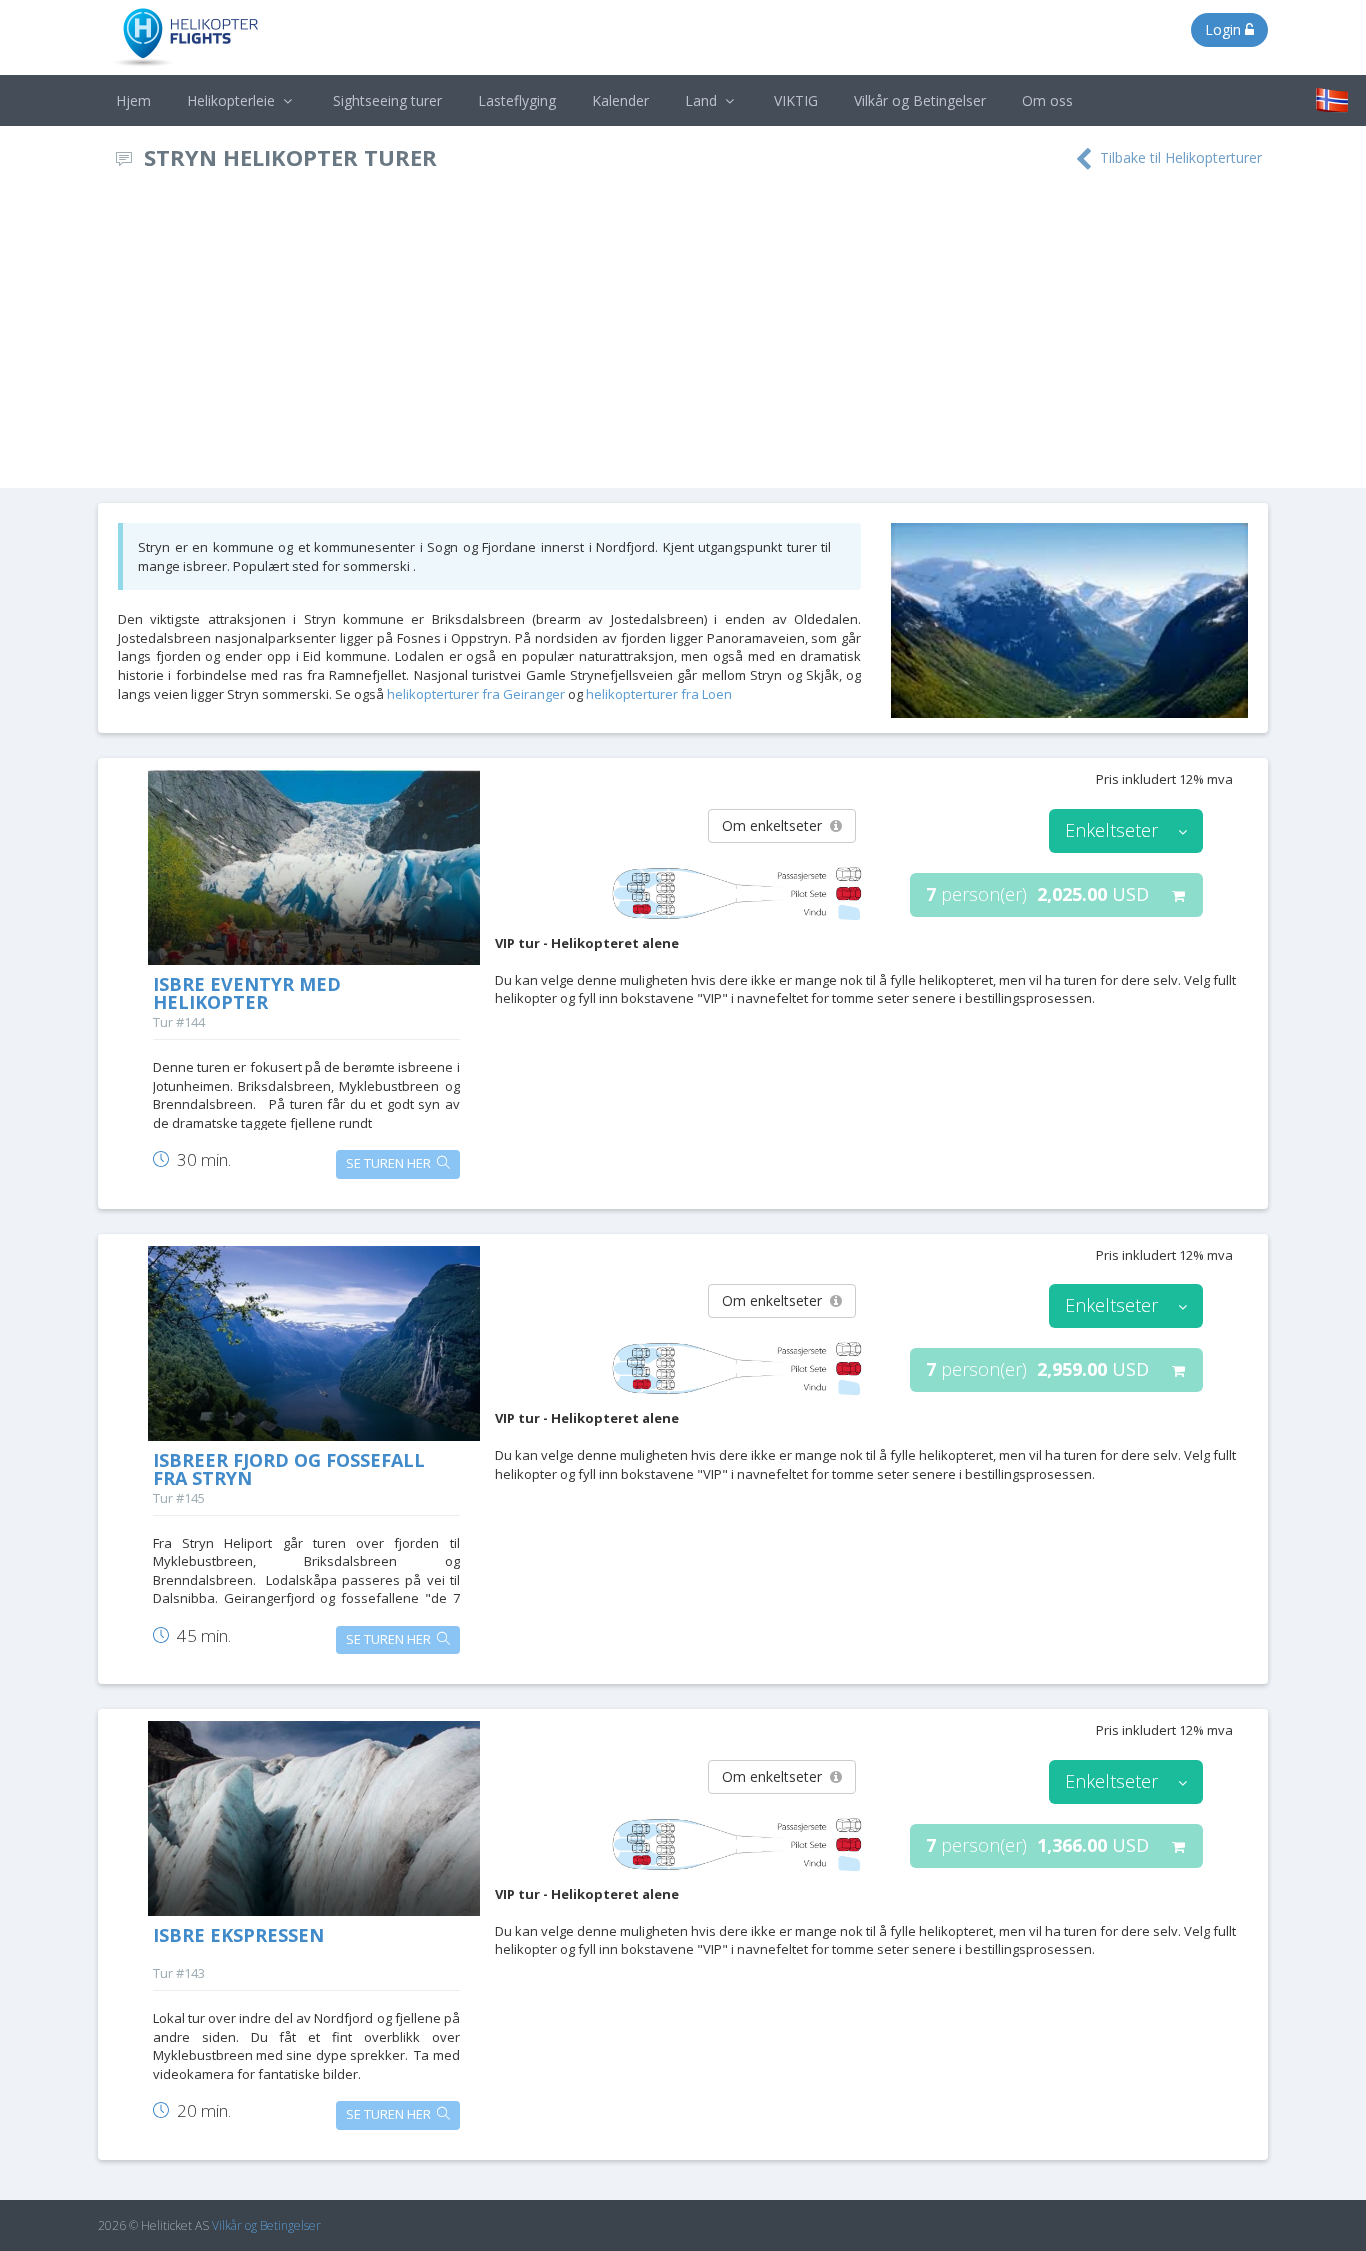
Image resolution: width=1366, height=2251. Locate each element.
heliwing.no (354, 2225)
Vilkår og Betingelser (920, 100)
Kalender (620, 100)
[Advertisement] (683, 338)
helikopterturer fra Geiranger (476, 694)
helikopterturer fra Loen (659, 694)
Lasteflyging (517, 100)
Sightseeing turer (387, 100)
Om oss (1047, 100)
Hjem (133, 100)
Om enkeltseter (776, 825)
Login (1225, 29)
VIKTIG (796, 100)
